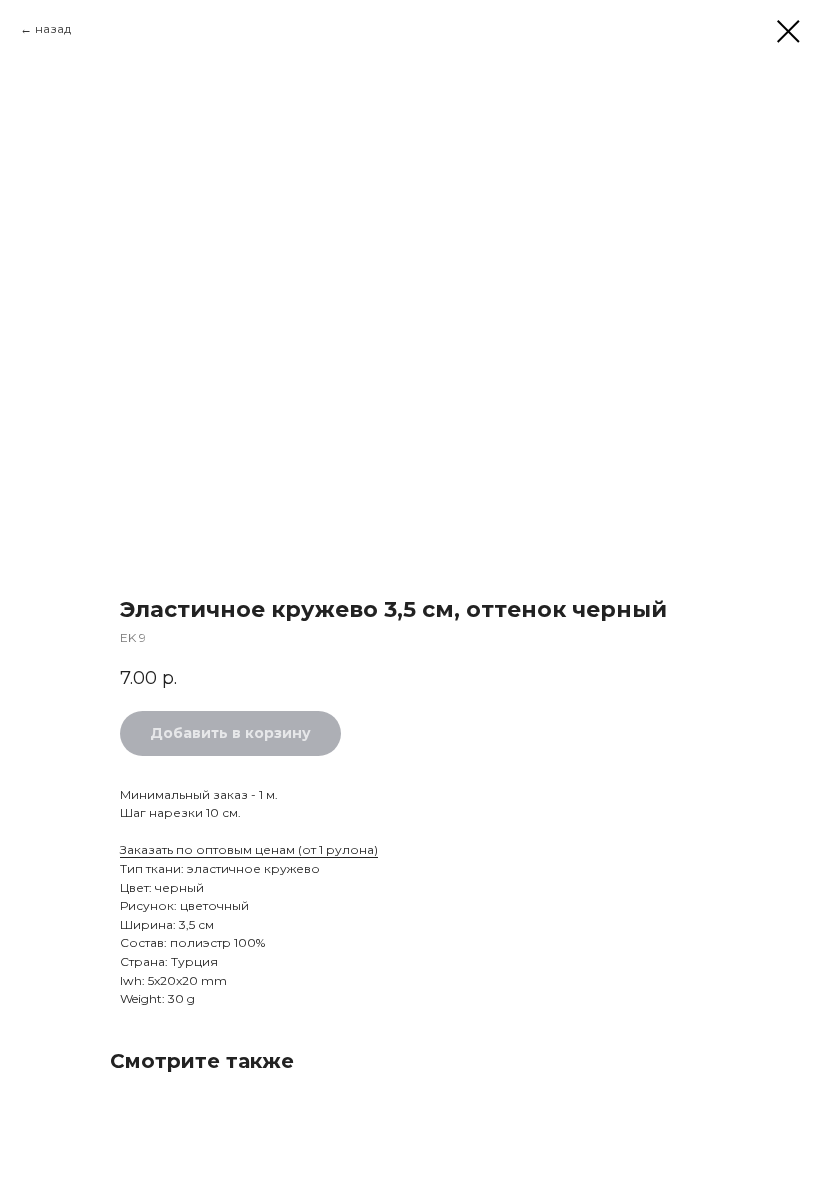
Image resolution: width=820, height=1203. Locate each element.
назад (53, 28)
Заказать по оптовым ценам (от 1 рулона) (249, 849)
